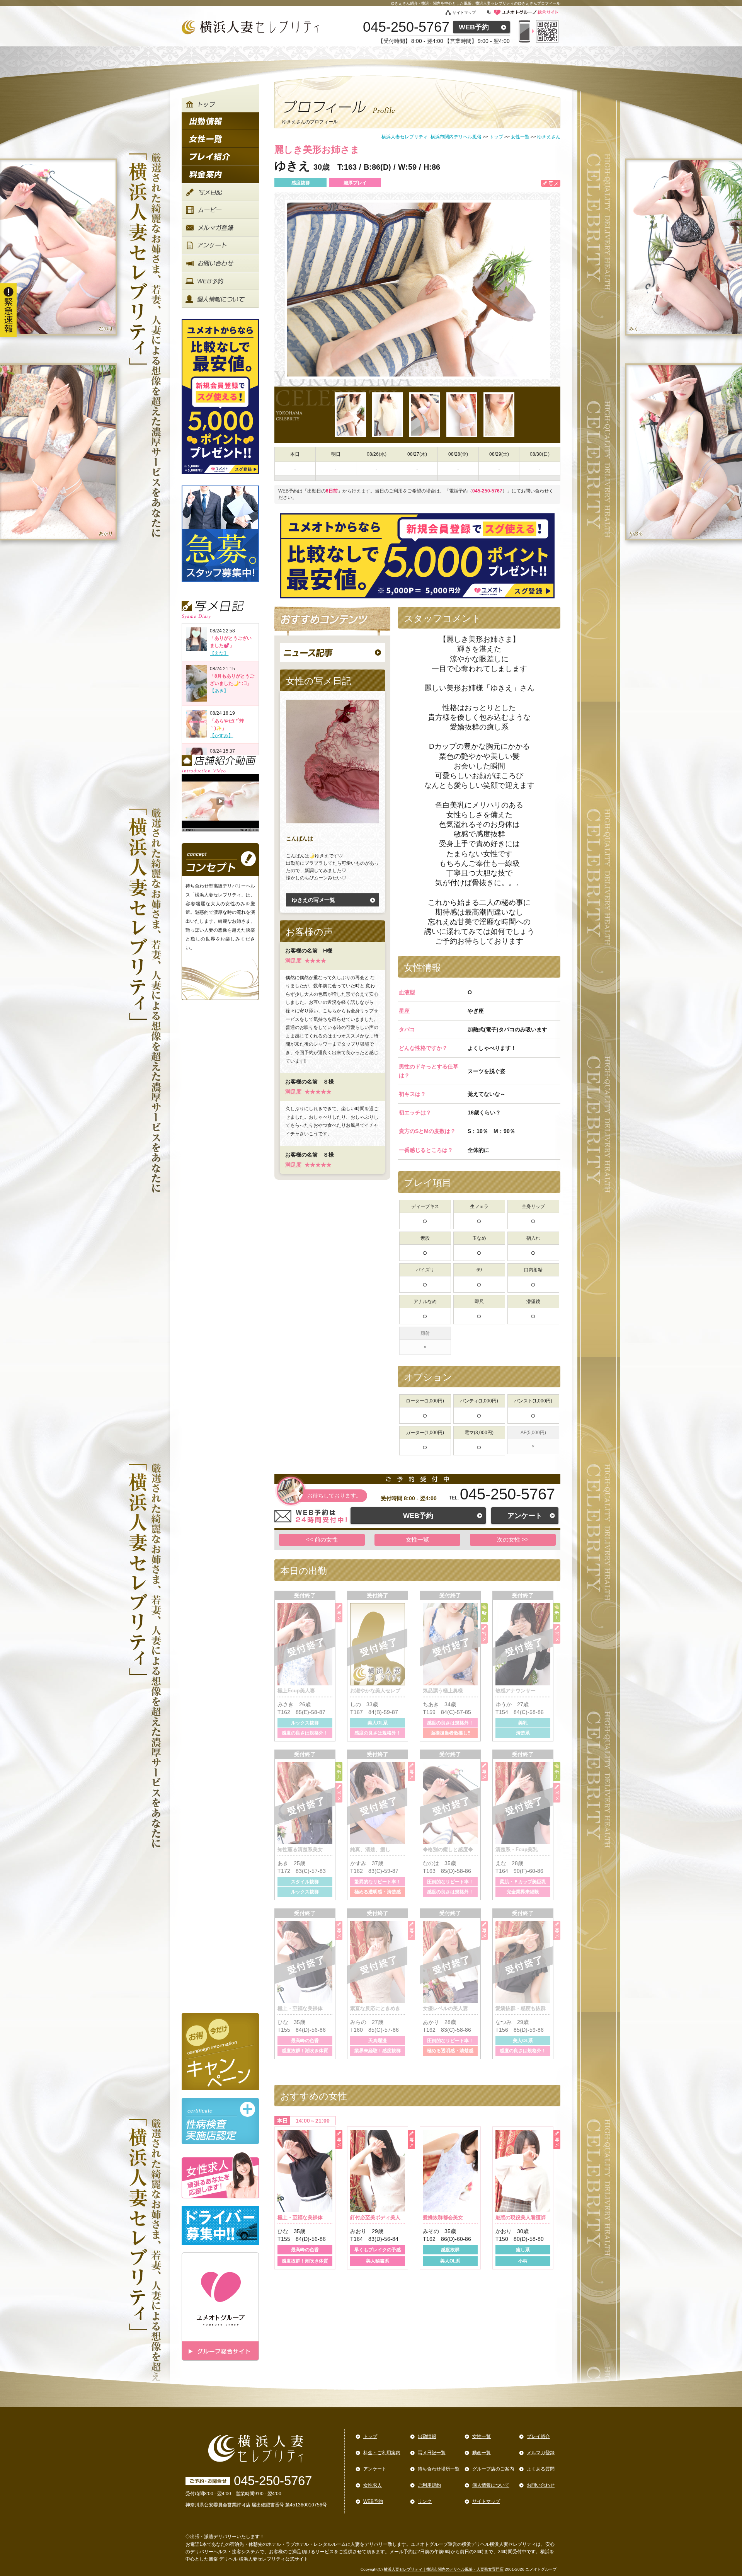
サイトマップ (464, 13)
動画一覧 (482, 2453)
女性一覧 (417, 1539)
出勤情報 (427, 2436)
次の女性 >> (513, 1539)
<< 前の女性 (322, 1539)
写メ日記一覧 (432, 2453)
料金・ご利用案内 (382, 2453)
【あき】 (219, 691)
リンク (425, 2501)
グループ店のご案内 (493, 2469)
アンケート (525, 1516)
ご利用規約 (429, 2485)
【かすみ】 (221, 736)
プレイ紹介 (538, 2436)
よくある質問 (541, 2469)
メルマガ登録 (541, 2453)
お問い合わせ (541, 2485)
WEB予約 (474, 27)
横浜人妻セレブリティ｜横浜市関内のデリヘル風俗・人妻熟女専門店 (444, 2569)
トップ (370, 2436)
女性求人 (373, 2485)
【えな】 (219, 653)
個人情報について (491, 2485)
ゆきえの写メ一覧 (313, 900)
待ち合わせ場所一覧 (439, 2469)
